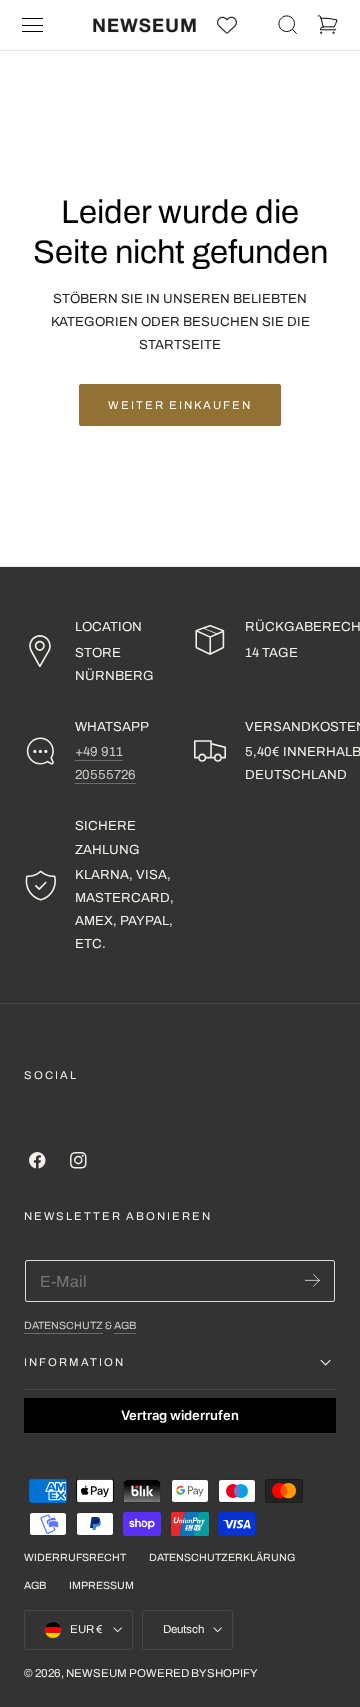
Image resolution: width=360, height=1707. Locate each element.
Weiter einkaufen (180, 405)
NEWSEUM (96, 1673)
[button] (33, 25)
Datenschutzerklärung (222, 1557)
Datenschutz (63, 1325)
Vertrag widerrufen (180, 1415)
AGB (125, 1325)
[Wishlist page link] (227, 25)
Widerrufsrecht (75, 1557)
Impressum (101, 1585)
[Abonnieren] (312, 1279)
